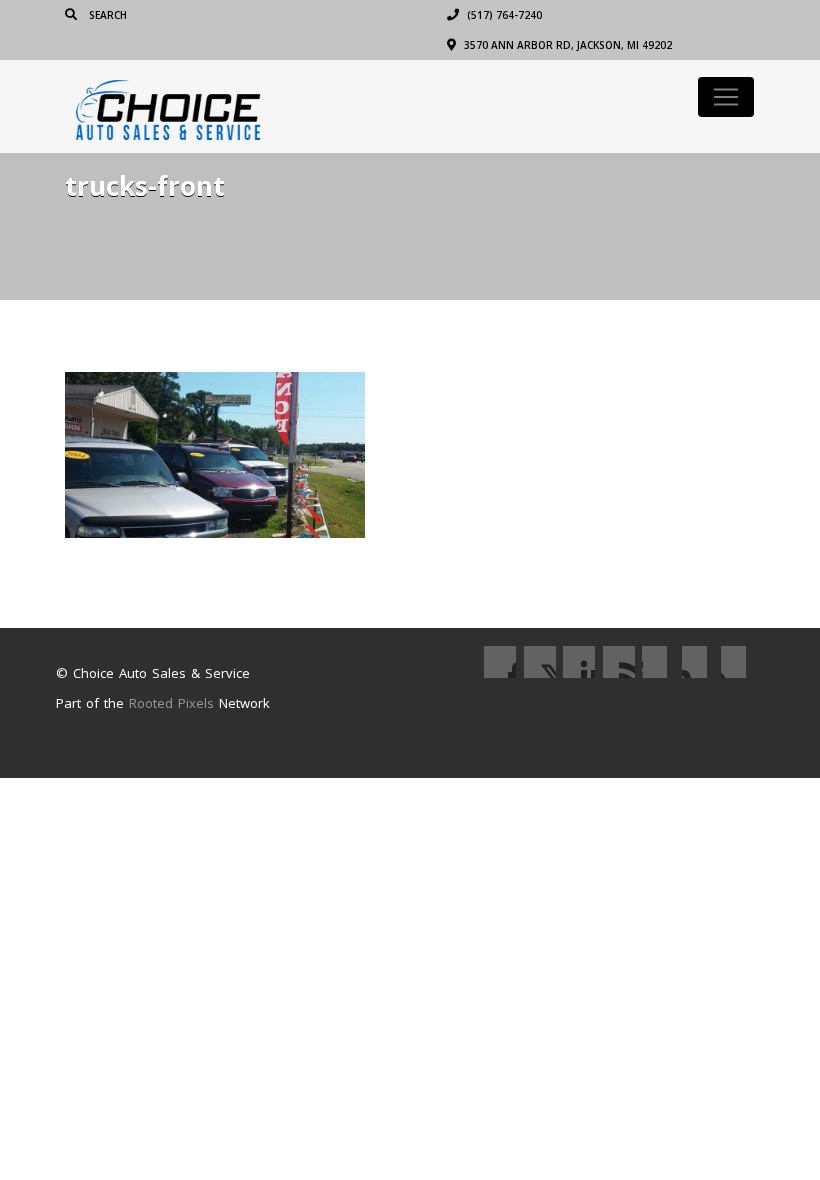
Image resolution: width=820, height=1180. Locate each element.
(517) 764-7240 (503, 15)
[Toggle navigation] (726, 97)
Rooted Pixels (171, 703)
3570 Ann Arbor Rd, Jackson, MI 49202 (566, 45)
